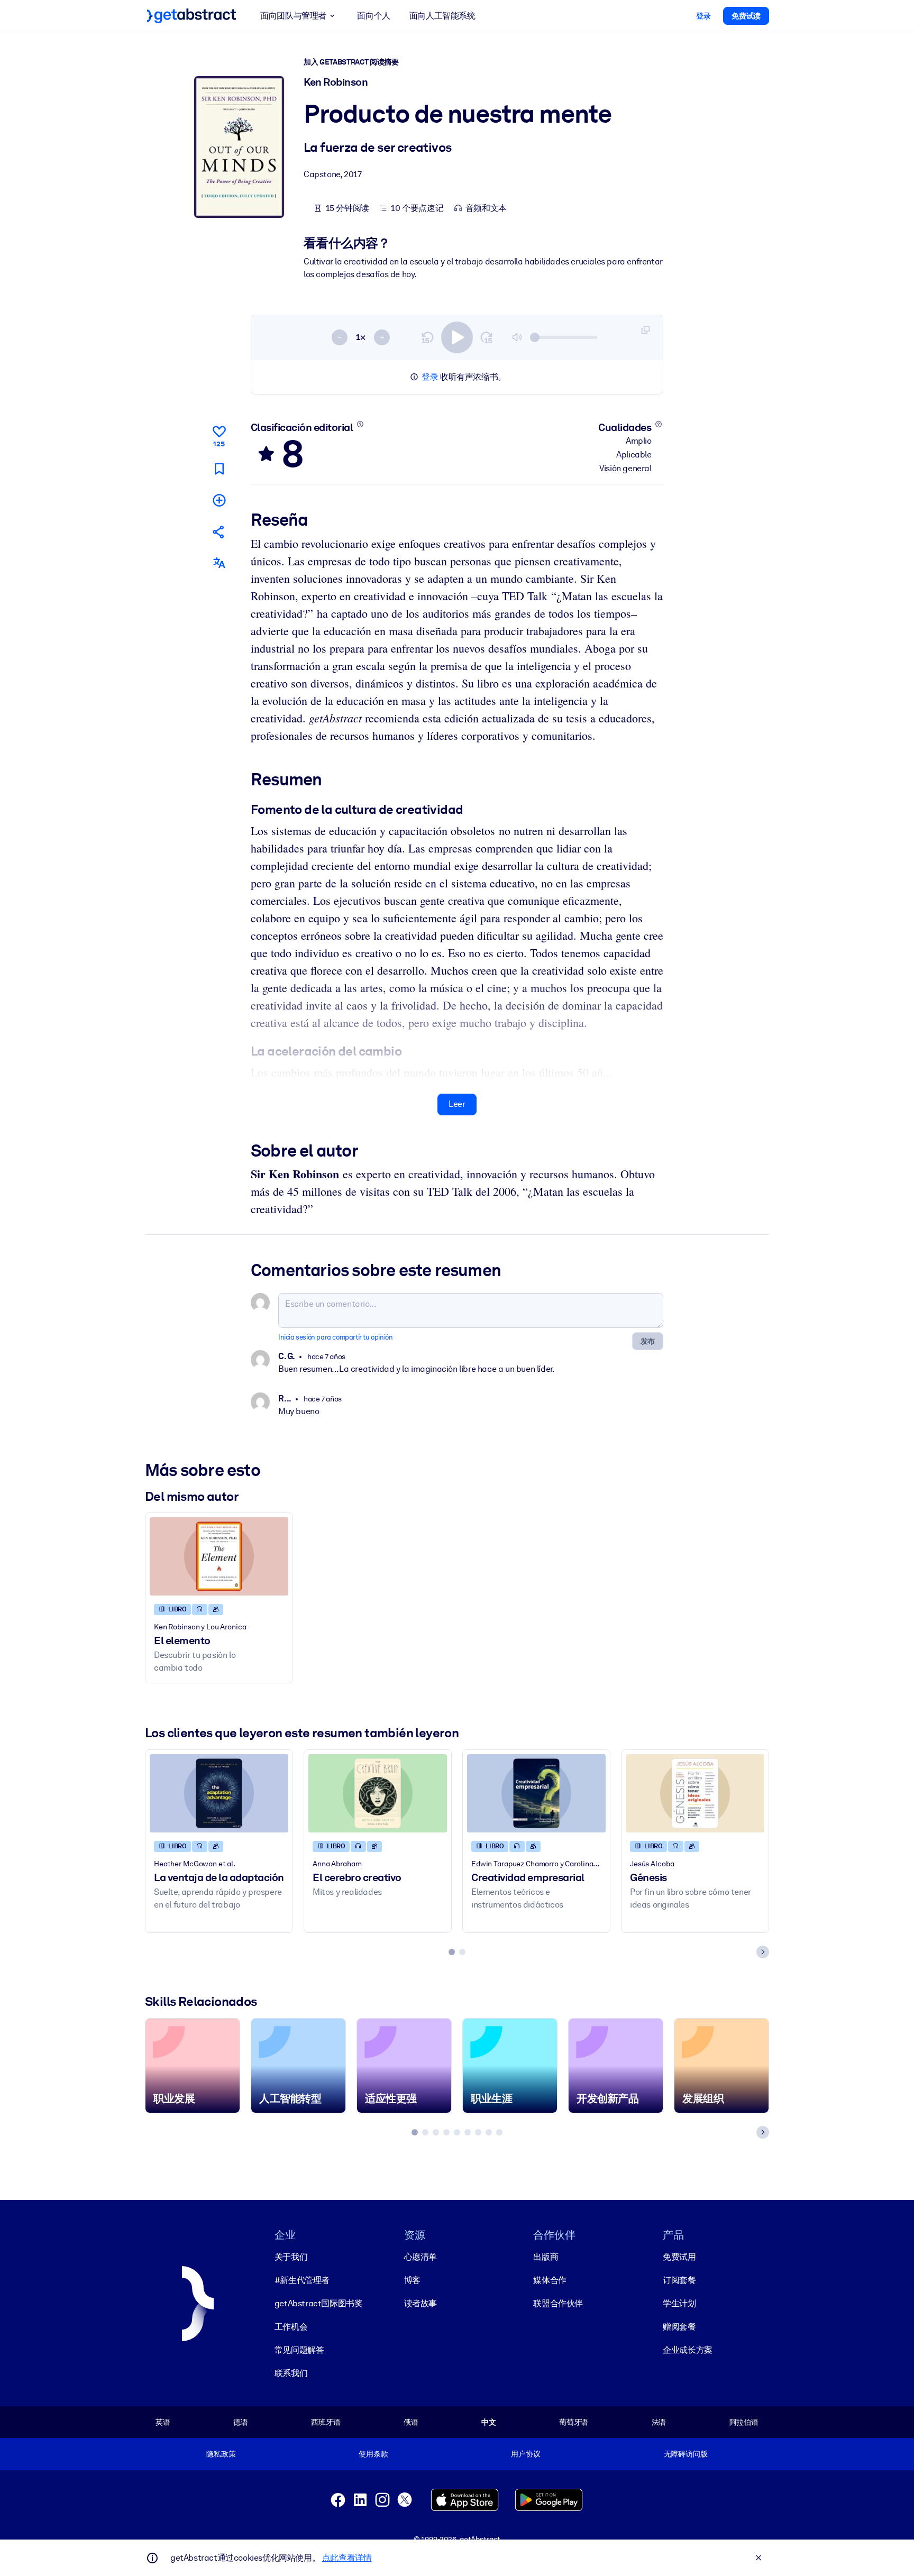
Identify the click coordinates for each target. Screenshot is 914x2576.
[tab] (452, 1952)
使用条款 (373, 2454)
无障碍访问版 (686, 2454)
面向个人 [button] (373, 16)
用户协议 (525, 2454)
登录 (430, 377)
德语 (241, 2422)
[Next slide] (763, 1952)
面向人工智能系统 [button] (442, 16)
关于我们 (291, 2257)
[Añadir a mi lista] (219, 500)
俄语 (411, 2422)
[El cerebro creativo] (378, 1793)
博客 (412, 2280)
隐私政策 (221, 2454)
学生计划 (679, 2303)
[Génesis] (695, 1793)
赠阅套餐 (679, 2327)
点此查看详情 (347, 2558)
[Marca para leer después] (219, 469)
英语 (163, 2422)
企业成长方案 (688, 2350)
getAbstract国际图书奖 (319, 2303)
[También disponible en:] (219, 563)
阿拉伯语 (744, 2422)
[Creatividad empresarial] (536, 1793)
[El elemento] (219, 1556)
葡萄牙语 (574, 2422)
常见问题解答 (299, 2350)
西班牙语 (326, 2422)
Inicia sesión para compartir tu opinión (335, 1337)
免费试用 (679, 2257)
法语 (659, 2422)
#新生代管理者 (302, 2280)
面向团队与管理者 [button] (293, 16)
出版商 (546, 2257)
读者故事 (421, 2303)
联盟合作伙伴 (558, 2303)
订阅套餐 (679, 2280)
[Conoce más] (360, 424)
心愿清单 (421, 2257)
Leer (457, 1104)
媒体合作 (550, 2280)
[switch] (457, 337)
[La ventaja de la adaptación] (219, 1793)
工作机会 (291, 2327)
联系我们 (291, 2373)
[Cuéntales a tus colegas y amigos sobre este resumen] (219, 532)
